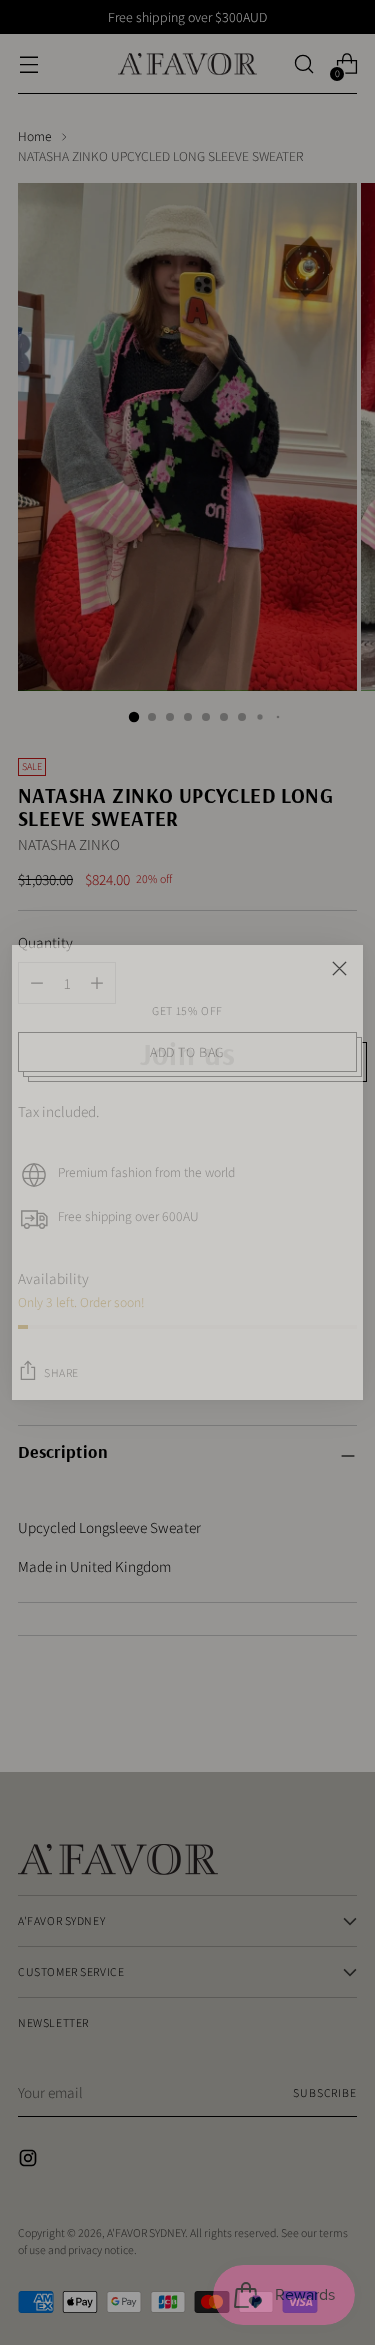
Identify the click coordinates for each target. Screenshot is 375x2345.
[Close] (339, 968)
